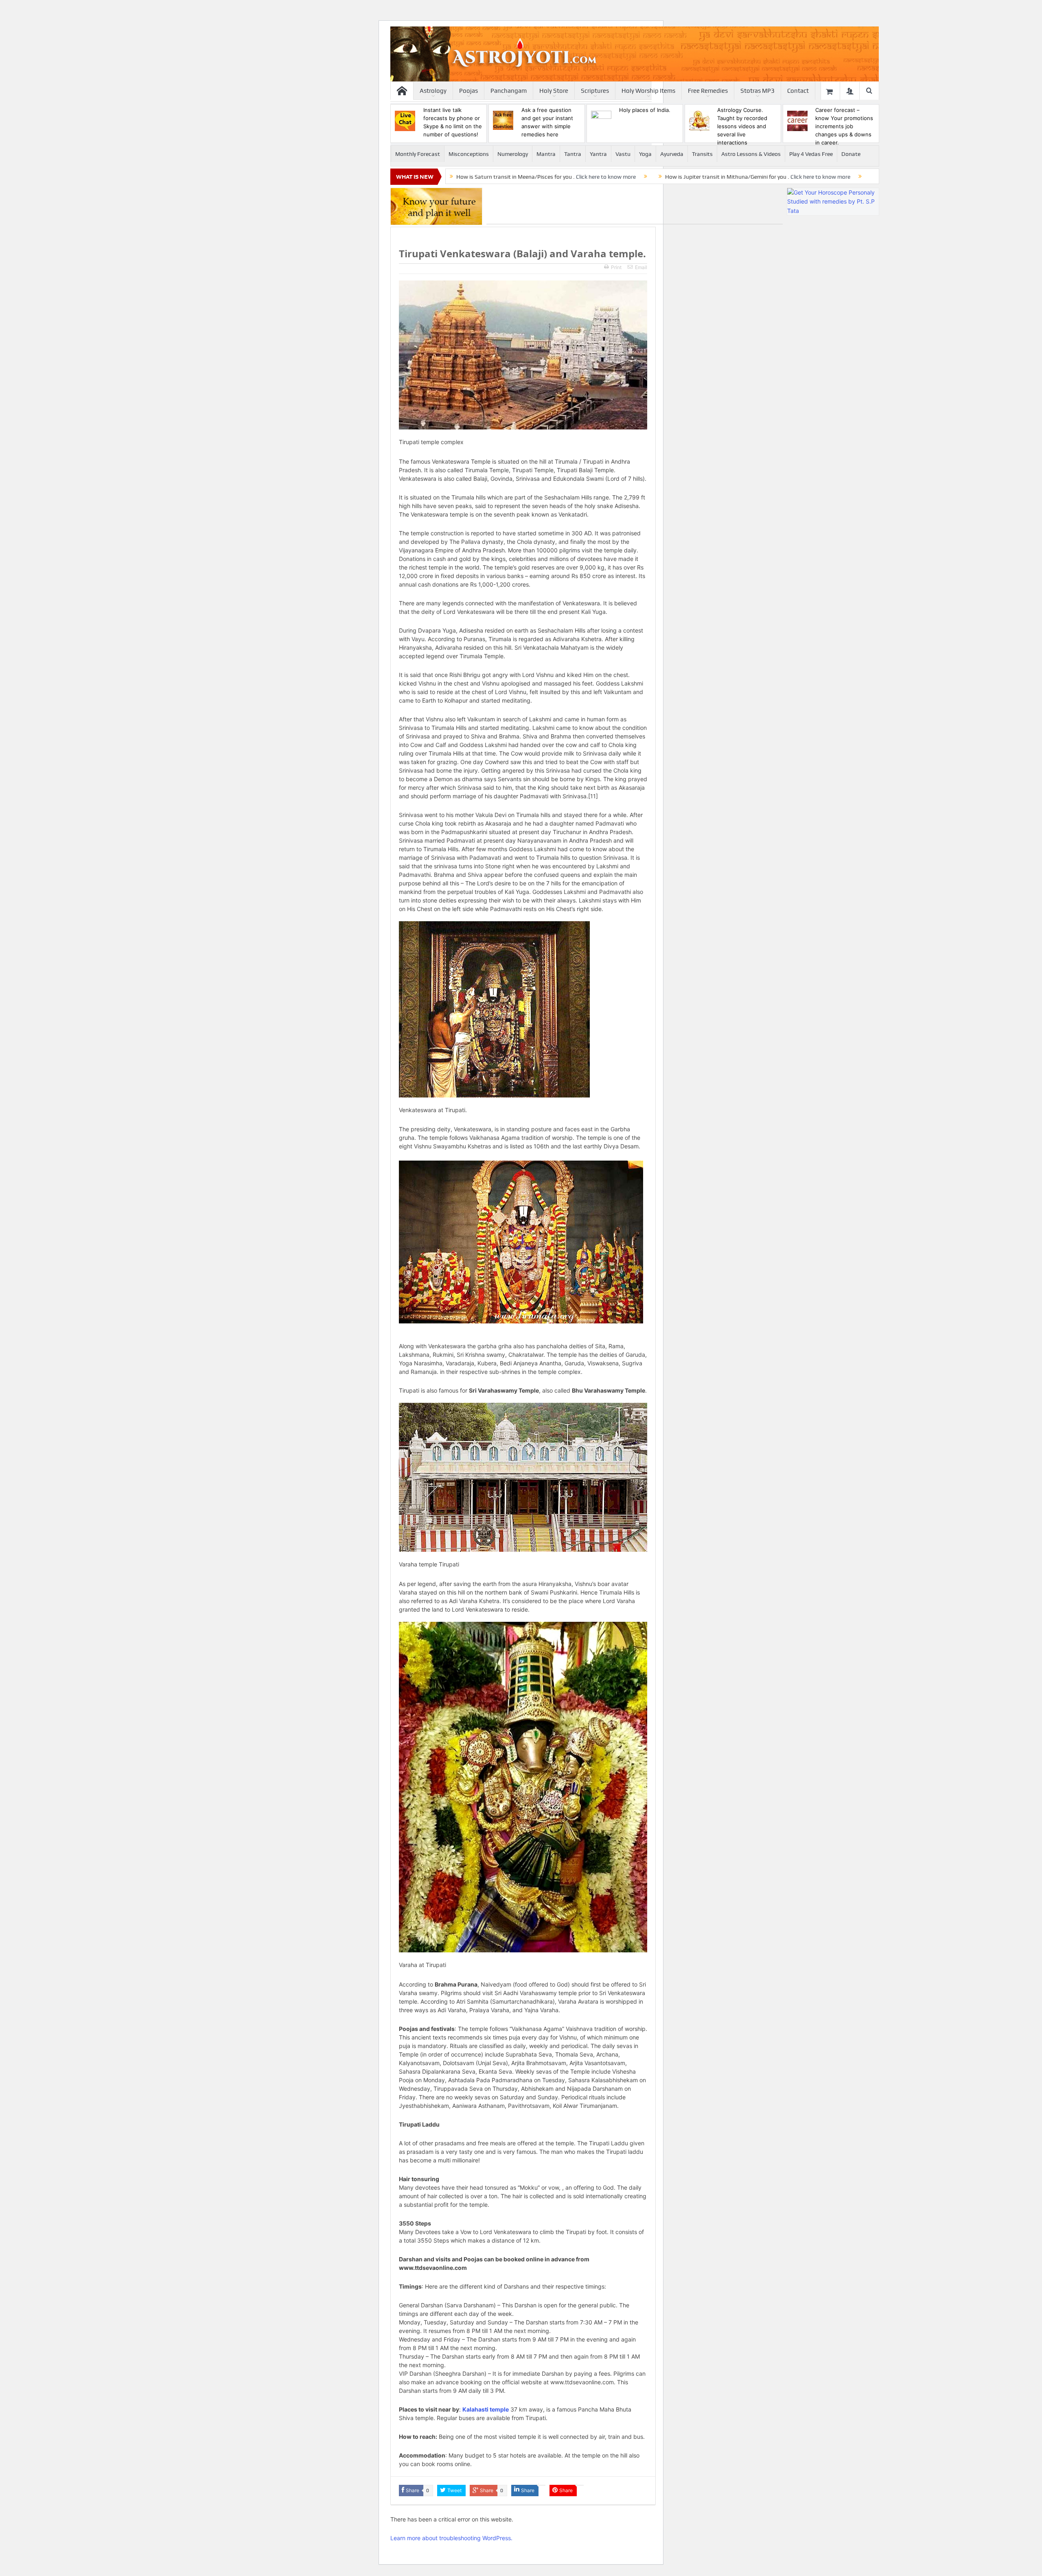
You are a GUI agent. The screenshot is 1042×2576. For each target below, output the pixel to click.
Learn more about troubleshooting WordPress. (451, 2538)
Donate (851, 154)
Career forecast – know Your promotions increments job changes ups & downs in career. (844, 126)
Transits (702, 154)
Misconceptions (469, 154)
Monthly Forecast (418, 154)
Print (616, 267)
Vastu (623, 154)
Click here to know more (606, 177)
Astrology (433, 91)
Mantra (546, 154)
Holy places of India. (645, 110)
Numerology (513, 154)
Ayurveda (672, 154)
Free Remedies (708, 91)
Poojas (468, 91)
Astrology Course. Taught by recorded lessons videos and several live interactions (742, 126)
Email (641, 267)
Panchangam (509, 91)
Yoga (645, 154)
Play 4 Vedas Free (811, 154)
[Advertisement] (635, 206)
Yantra (598, 154)
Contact (798, 91)
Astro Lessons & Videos (751, 154)
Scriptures (595, 91)
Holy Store (554, 91)
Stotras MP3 (757, 91)
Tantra (573, 154)
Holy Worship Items (648, 91)
